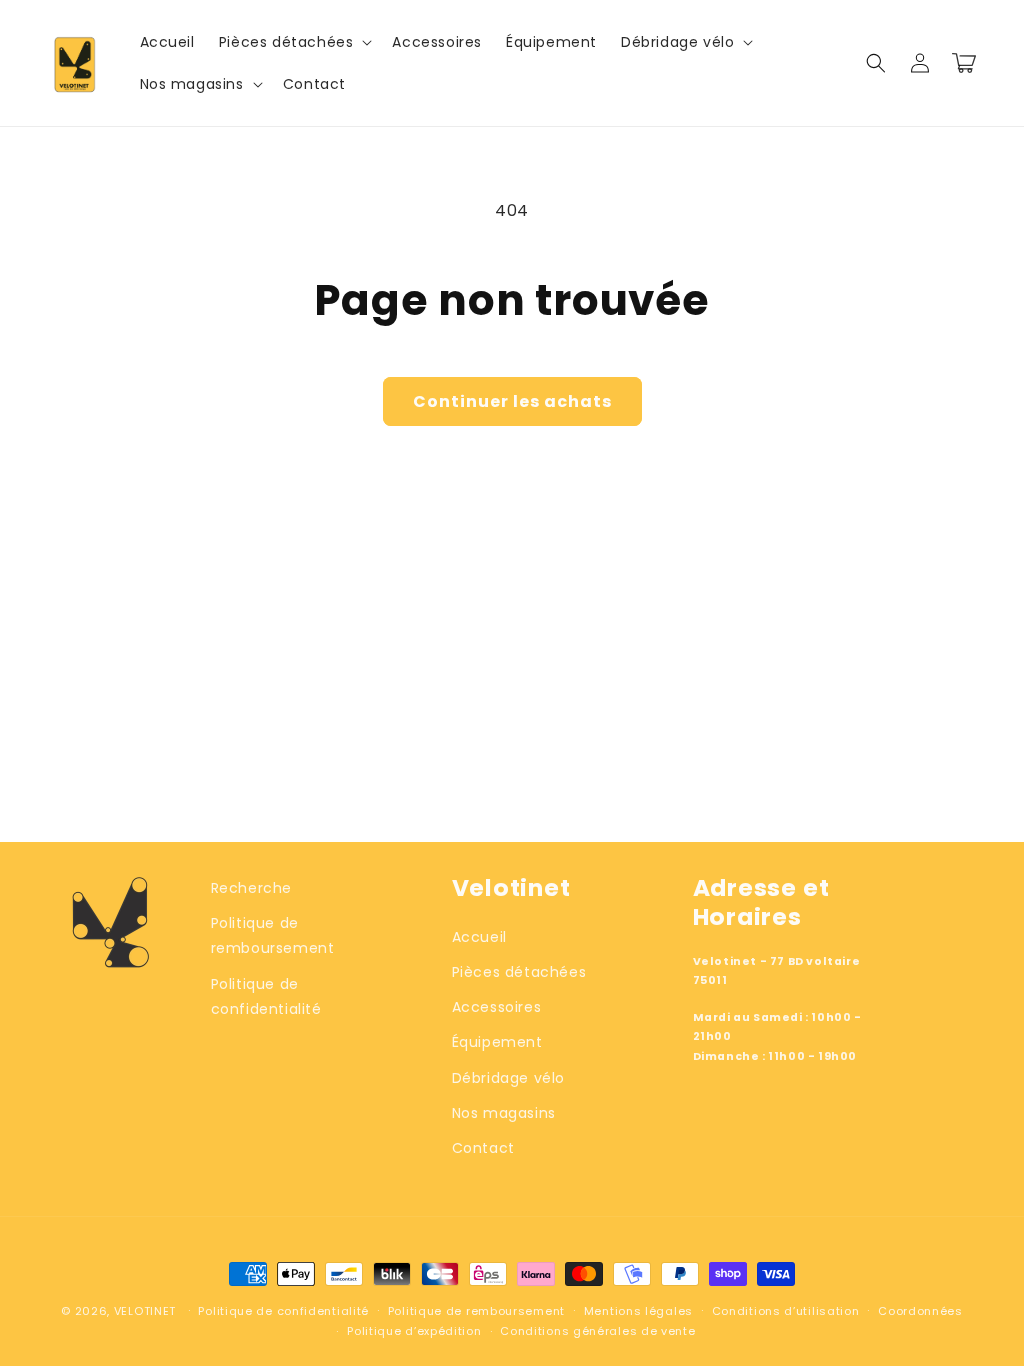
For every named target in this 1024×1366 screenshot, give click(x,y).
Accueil (479, 937)
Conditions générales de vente (597, 1331)
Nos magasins (504, 1113)
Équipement (497, 1042)
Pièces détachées (519, 972)
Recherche (251, 888)
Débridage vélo (508, 1078)
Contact (483, 1148)
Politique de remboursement (273, 935)
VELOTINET (145, 1311)
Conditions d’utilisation (786, 1311)
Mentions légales (638, 1311)
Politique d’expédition (414, 1331)
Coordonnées (920, 1311)
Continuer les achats (512, 401)
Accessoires (497, 1007)
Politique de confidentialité (266, 996)
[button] (294, 42)
